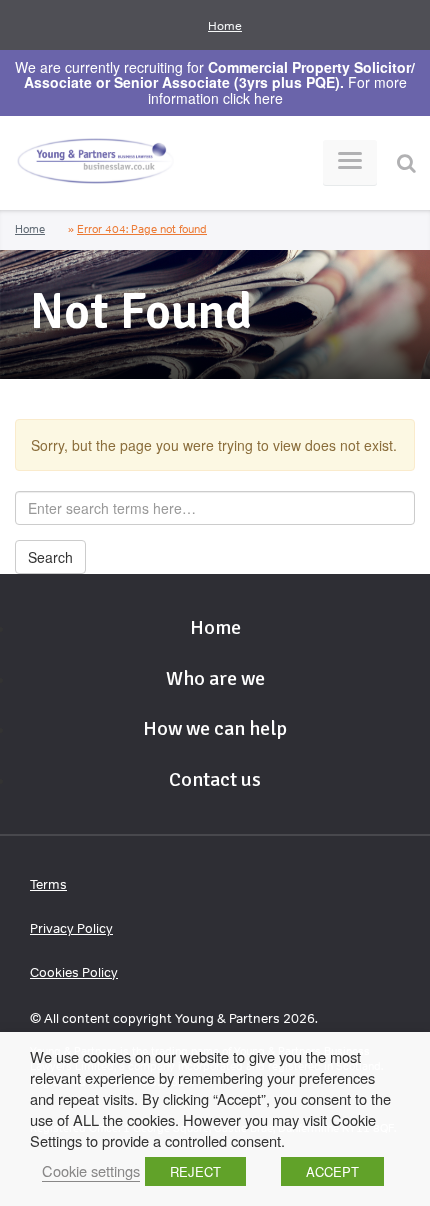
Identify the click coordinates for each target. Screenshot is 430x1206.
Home (225, 26)
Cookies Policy (74, 972)
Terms (48, 884)
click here (253, 98)
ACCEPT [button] (332, 1171)
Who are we (215, 678)
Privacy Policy (71, 928)
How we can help (215, 728)
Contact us (215, 779)
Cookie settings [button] (91, 1170)
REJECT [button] (195, 1171)
